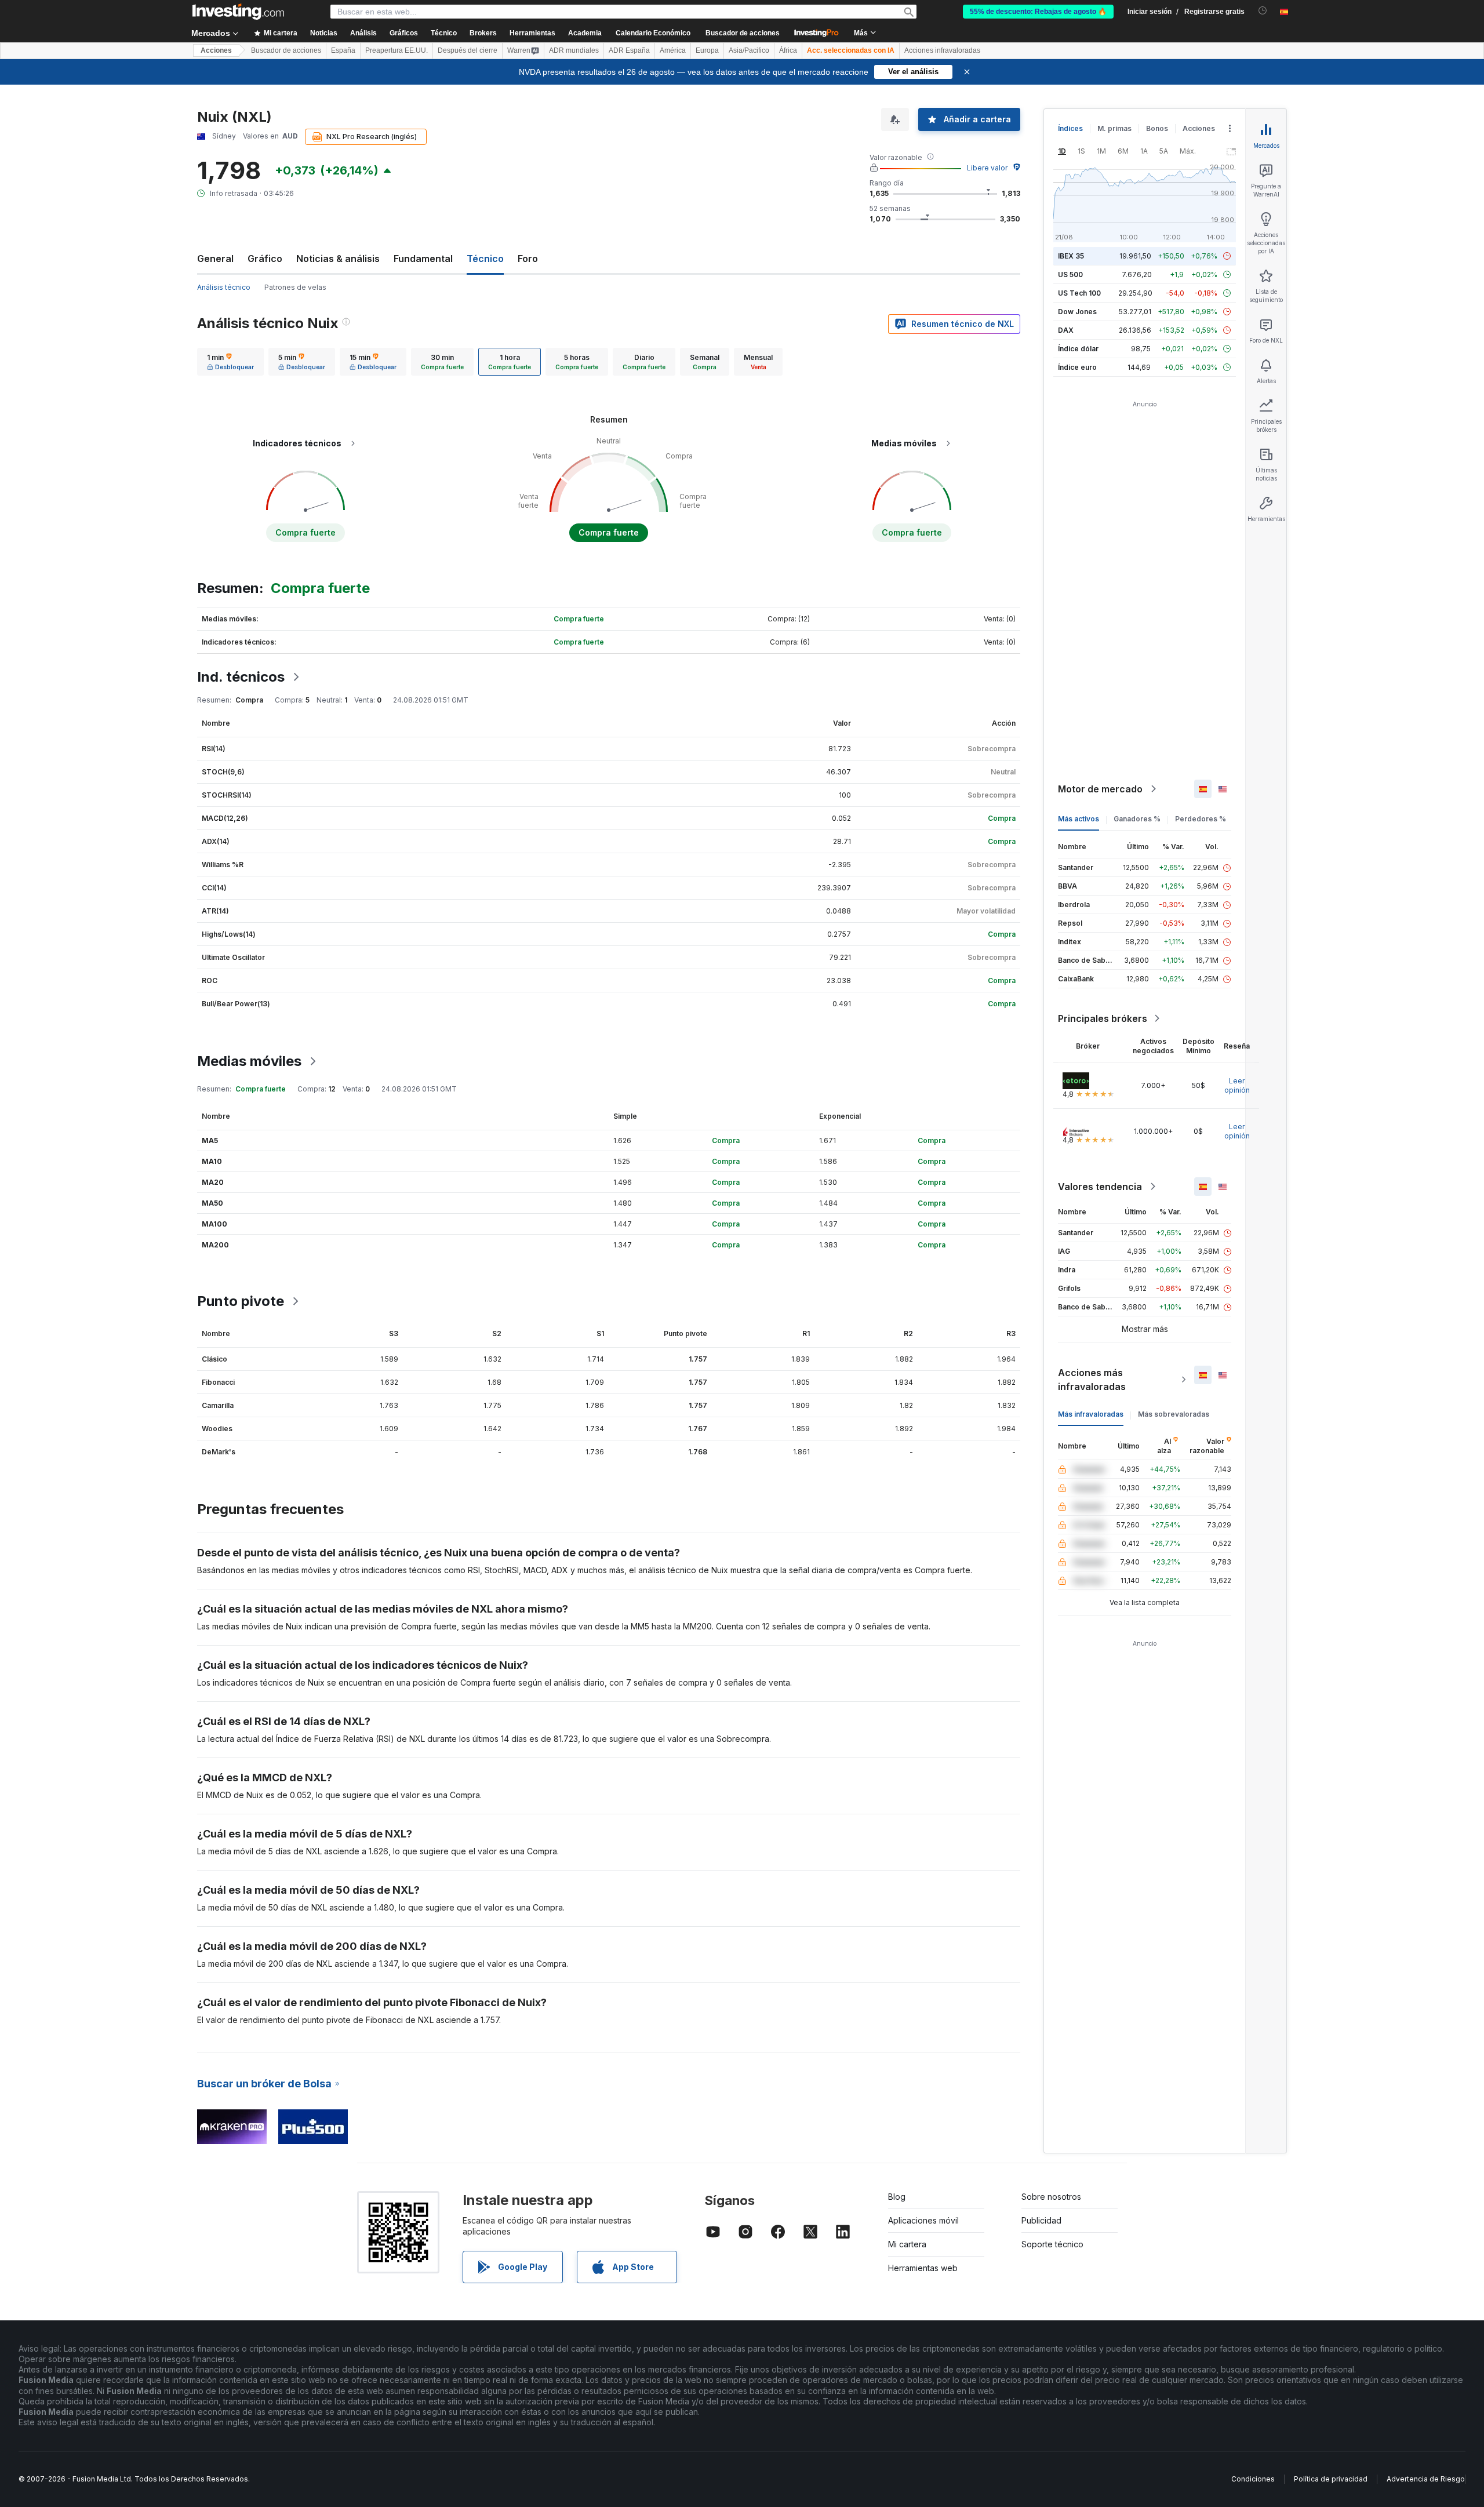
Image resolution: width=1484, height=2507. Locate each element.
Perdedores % (1201, 819)
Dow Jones (1077, 312)
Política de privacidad (1331, 2479)
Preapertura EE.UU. (397, 50)
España (343, 50)
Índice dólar (1078, 349)
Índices (1070, 128)
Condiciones (1253, 2479)
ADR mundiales (574, 50)
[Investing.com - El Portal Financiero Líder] (238, 12)
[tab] (230, 362)
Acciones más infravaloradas (1092, 1380)
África (788, 50)
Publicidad (1041, 2220)
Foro (528, 259)
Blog (897, 2197)
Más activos (1079, 819)
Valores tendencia (1100, 1187)
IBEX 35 (1071, 256)
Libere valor (987, 168)
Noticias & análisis (338, 259)
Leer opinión (1237, 1085)
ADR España (629, 50)
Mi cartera (907, 2244)
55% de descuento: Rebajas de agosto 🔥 (1038, 12)
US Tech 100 (1079, 293)
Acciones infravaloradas (942, 50)
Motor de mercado (1100, 789)
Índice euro (1077, 367)
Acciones (216, 50)
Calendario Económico (653, 33)
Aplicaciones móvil (923, 2220)
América (673, 50)
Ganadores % (1137, 819)
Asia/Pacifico (749, 50)
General (215, 259)
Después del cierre (468, 50)
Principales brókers (1103, 1018)
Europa (707, 50)
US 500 (1070, 274)
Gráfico (265, 259)
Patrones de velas (295, 287)
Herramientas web (923, 2268)
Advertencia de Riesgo (1426, 2479)
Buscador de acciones (743, 33)
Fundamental (423, 259)
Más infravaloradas (1091, 1414)
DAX (1066, 330)
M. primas (1114, 128)
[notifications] (1263, 11)
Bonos (1157, 128)
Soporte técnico (1052, 2244)
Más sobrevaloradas (1174, 1414)
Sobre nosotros (1051, 2197)
